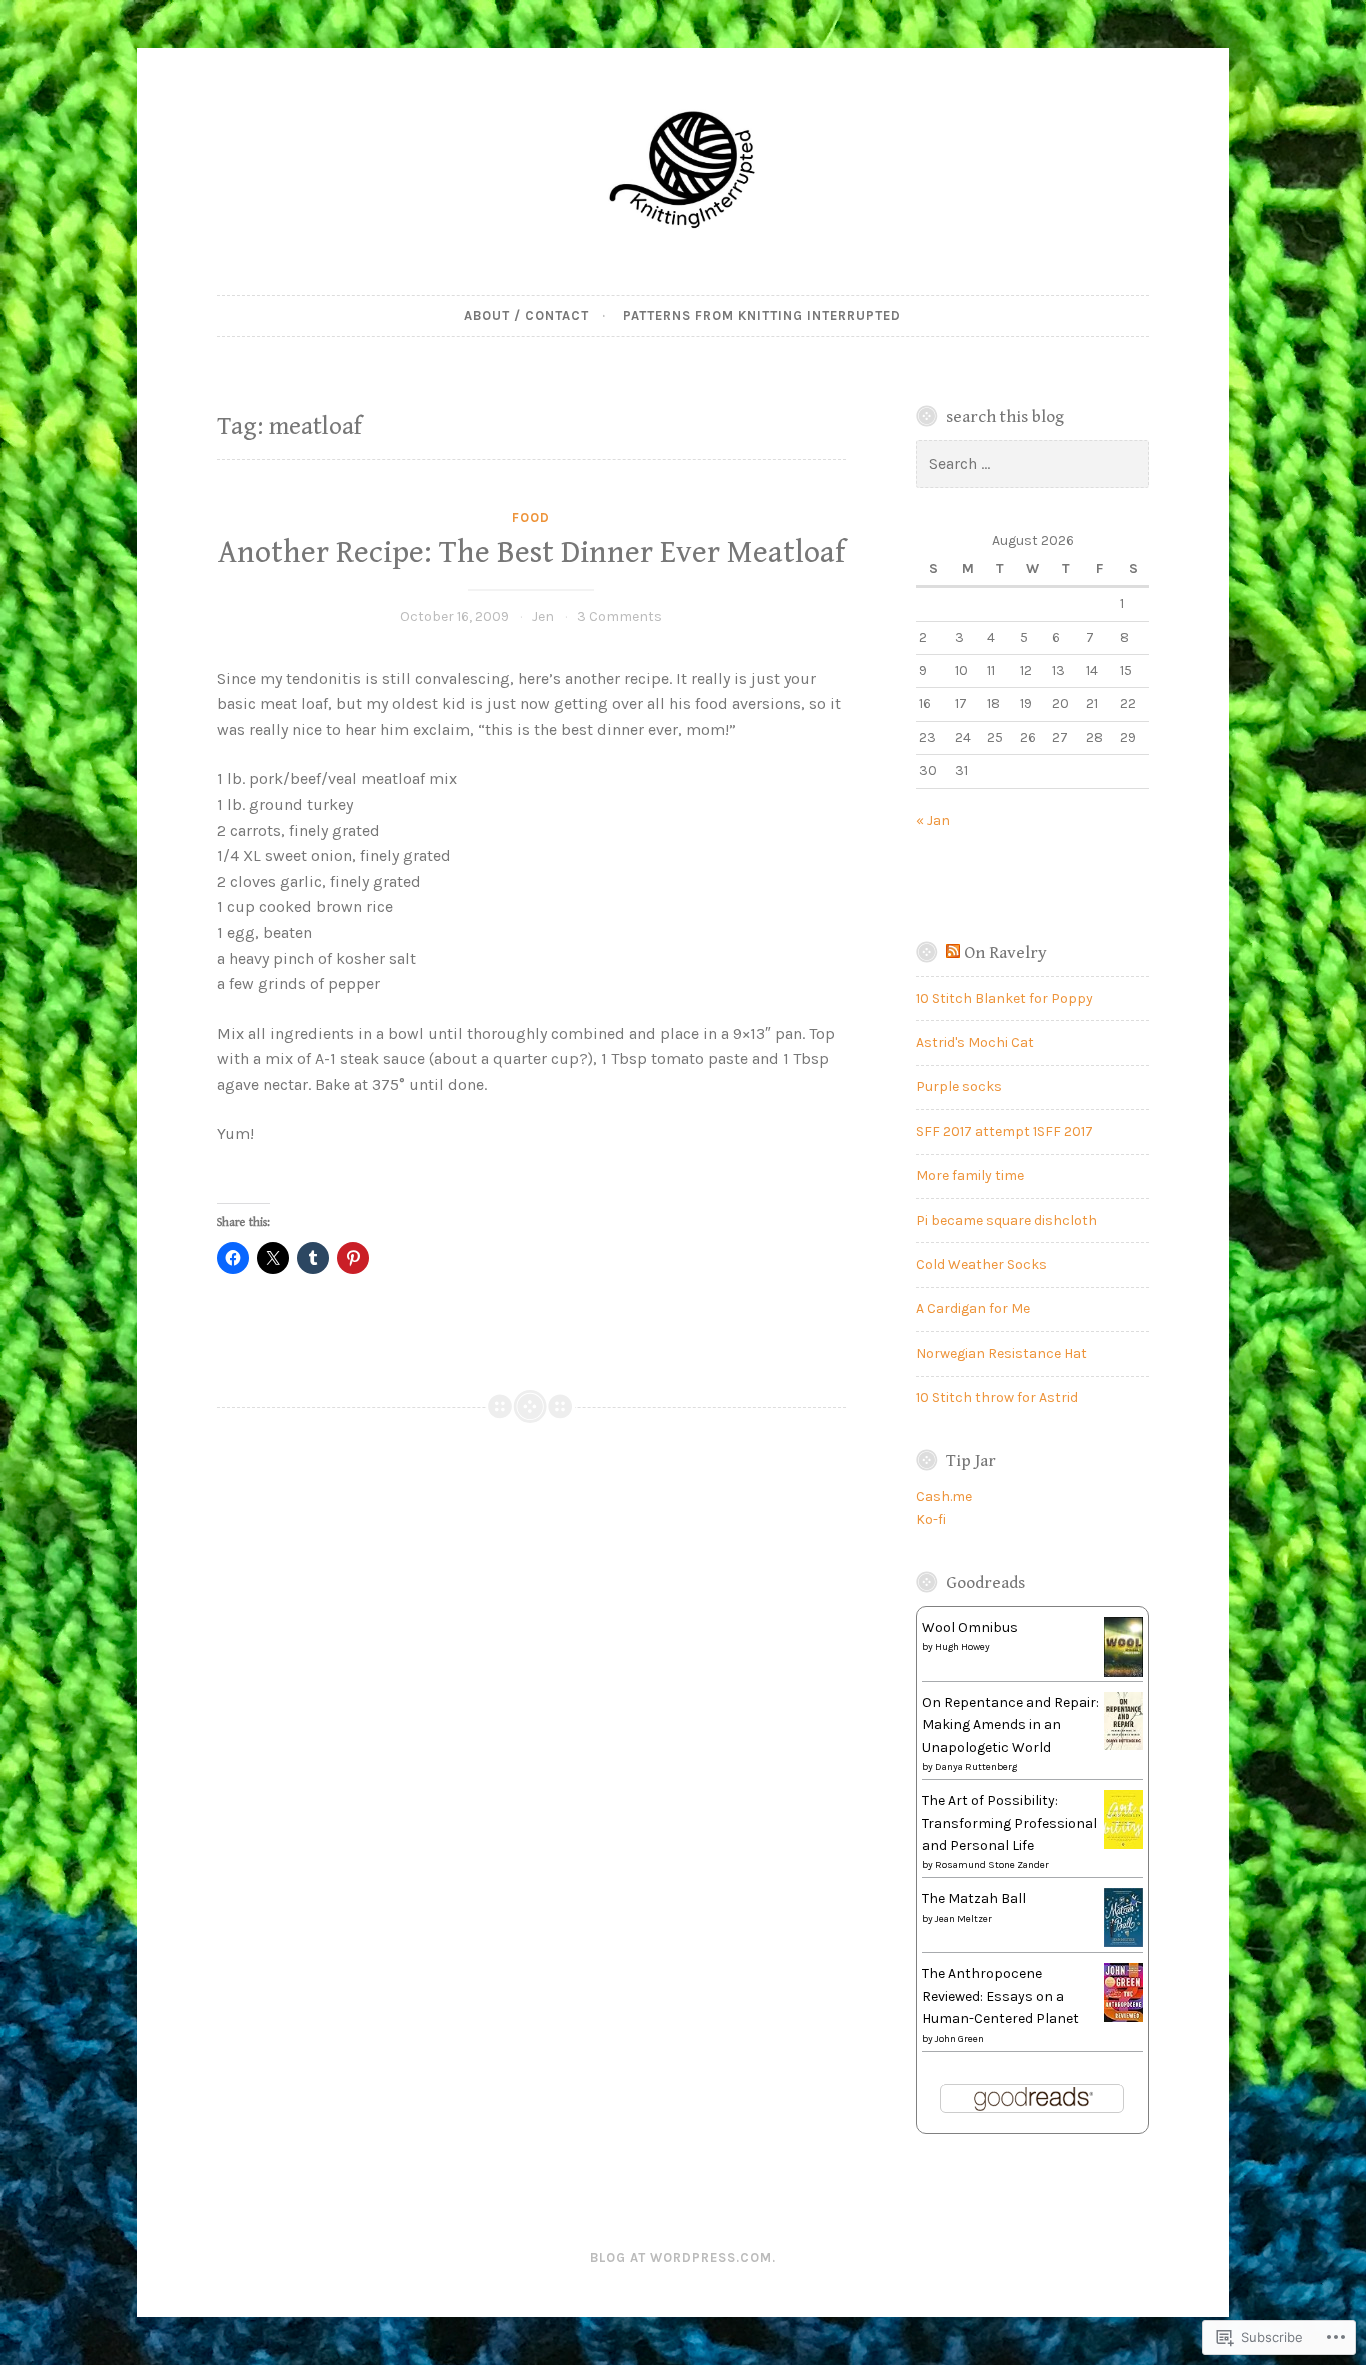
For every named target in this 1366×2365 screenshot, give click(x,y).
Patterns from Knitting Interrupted (762, 315)
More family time (970, 1175)
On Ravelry (1005, 953)
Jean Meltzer (963, 1919)
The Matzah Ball (974, 1898)
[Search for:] (1032, 464)
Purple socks (959, 1086)
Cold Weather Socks (981, 1264)
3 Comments (619, 616)
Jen (543, 616)
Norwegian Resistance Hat (1001, 1353)
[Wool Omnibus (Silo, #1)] (1123, 1674)
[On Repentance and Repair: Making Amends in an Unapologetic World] (1123, 1745)
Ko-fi (931, 1519)
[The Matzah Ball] (1123, 1942)
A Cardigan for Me (973, 1308)
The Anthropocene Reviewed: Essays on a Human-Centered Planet (1000, 1996)
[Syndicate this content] (953, 953)
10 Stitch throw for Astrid (997, 1397)
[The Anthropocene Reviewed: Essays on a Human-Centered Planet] (1123, 2017)
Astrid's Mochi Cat (975, 1042)
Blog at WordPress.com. (683, 2257)
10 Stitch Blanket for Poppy (1004, 998)
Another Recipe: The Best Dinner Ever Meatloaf (531, 553)
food (531, 517)
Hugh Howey (962, 1647)
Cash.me (944, 1496)
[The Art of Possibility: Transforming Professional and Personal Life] (1123, 1844)
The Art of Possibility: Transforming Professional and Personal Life (1009, 1823)
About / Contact (526, 315)
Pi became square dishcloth (1006, 1220)
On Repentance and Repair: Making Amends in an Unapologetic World (1010, 1725)
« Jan (933, 820)
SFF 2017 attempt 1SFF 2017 (1004, 1131)
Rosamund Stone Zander (992, 1865)
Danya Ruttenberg (976, 1767)
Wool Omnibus (970, 1627)
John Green (959, 2039)
